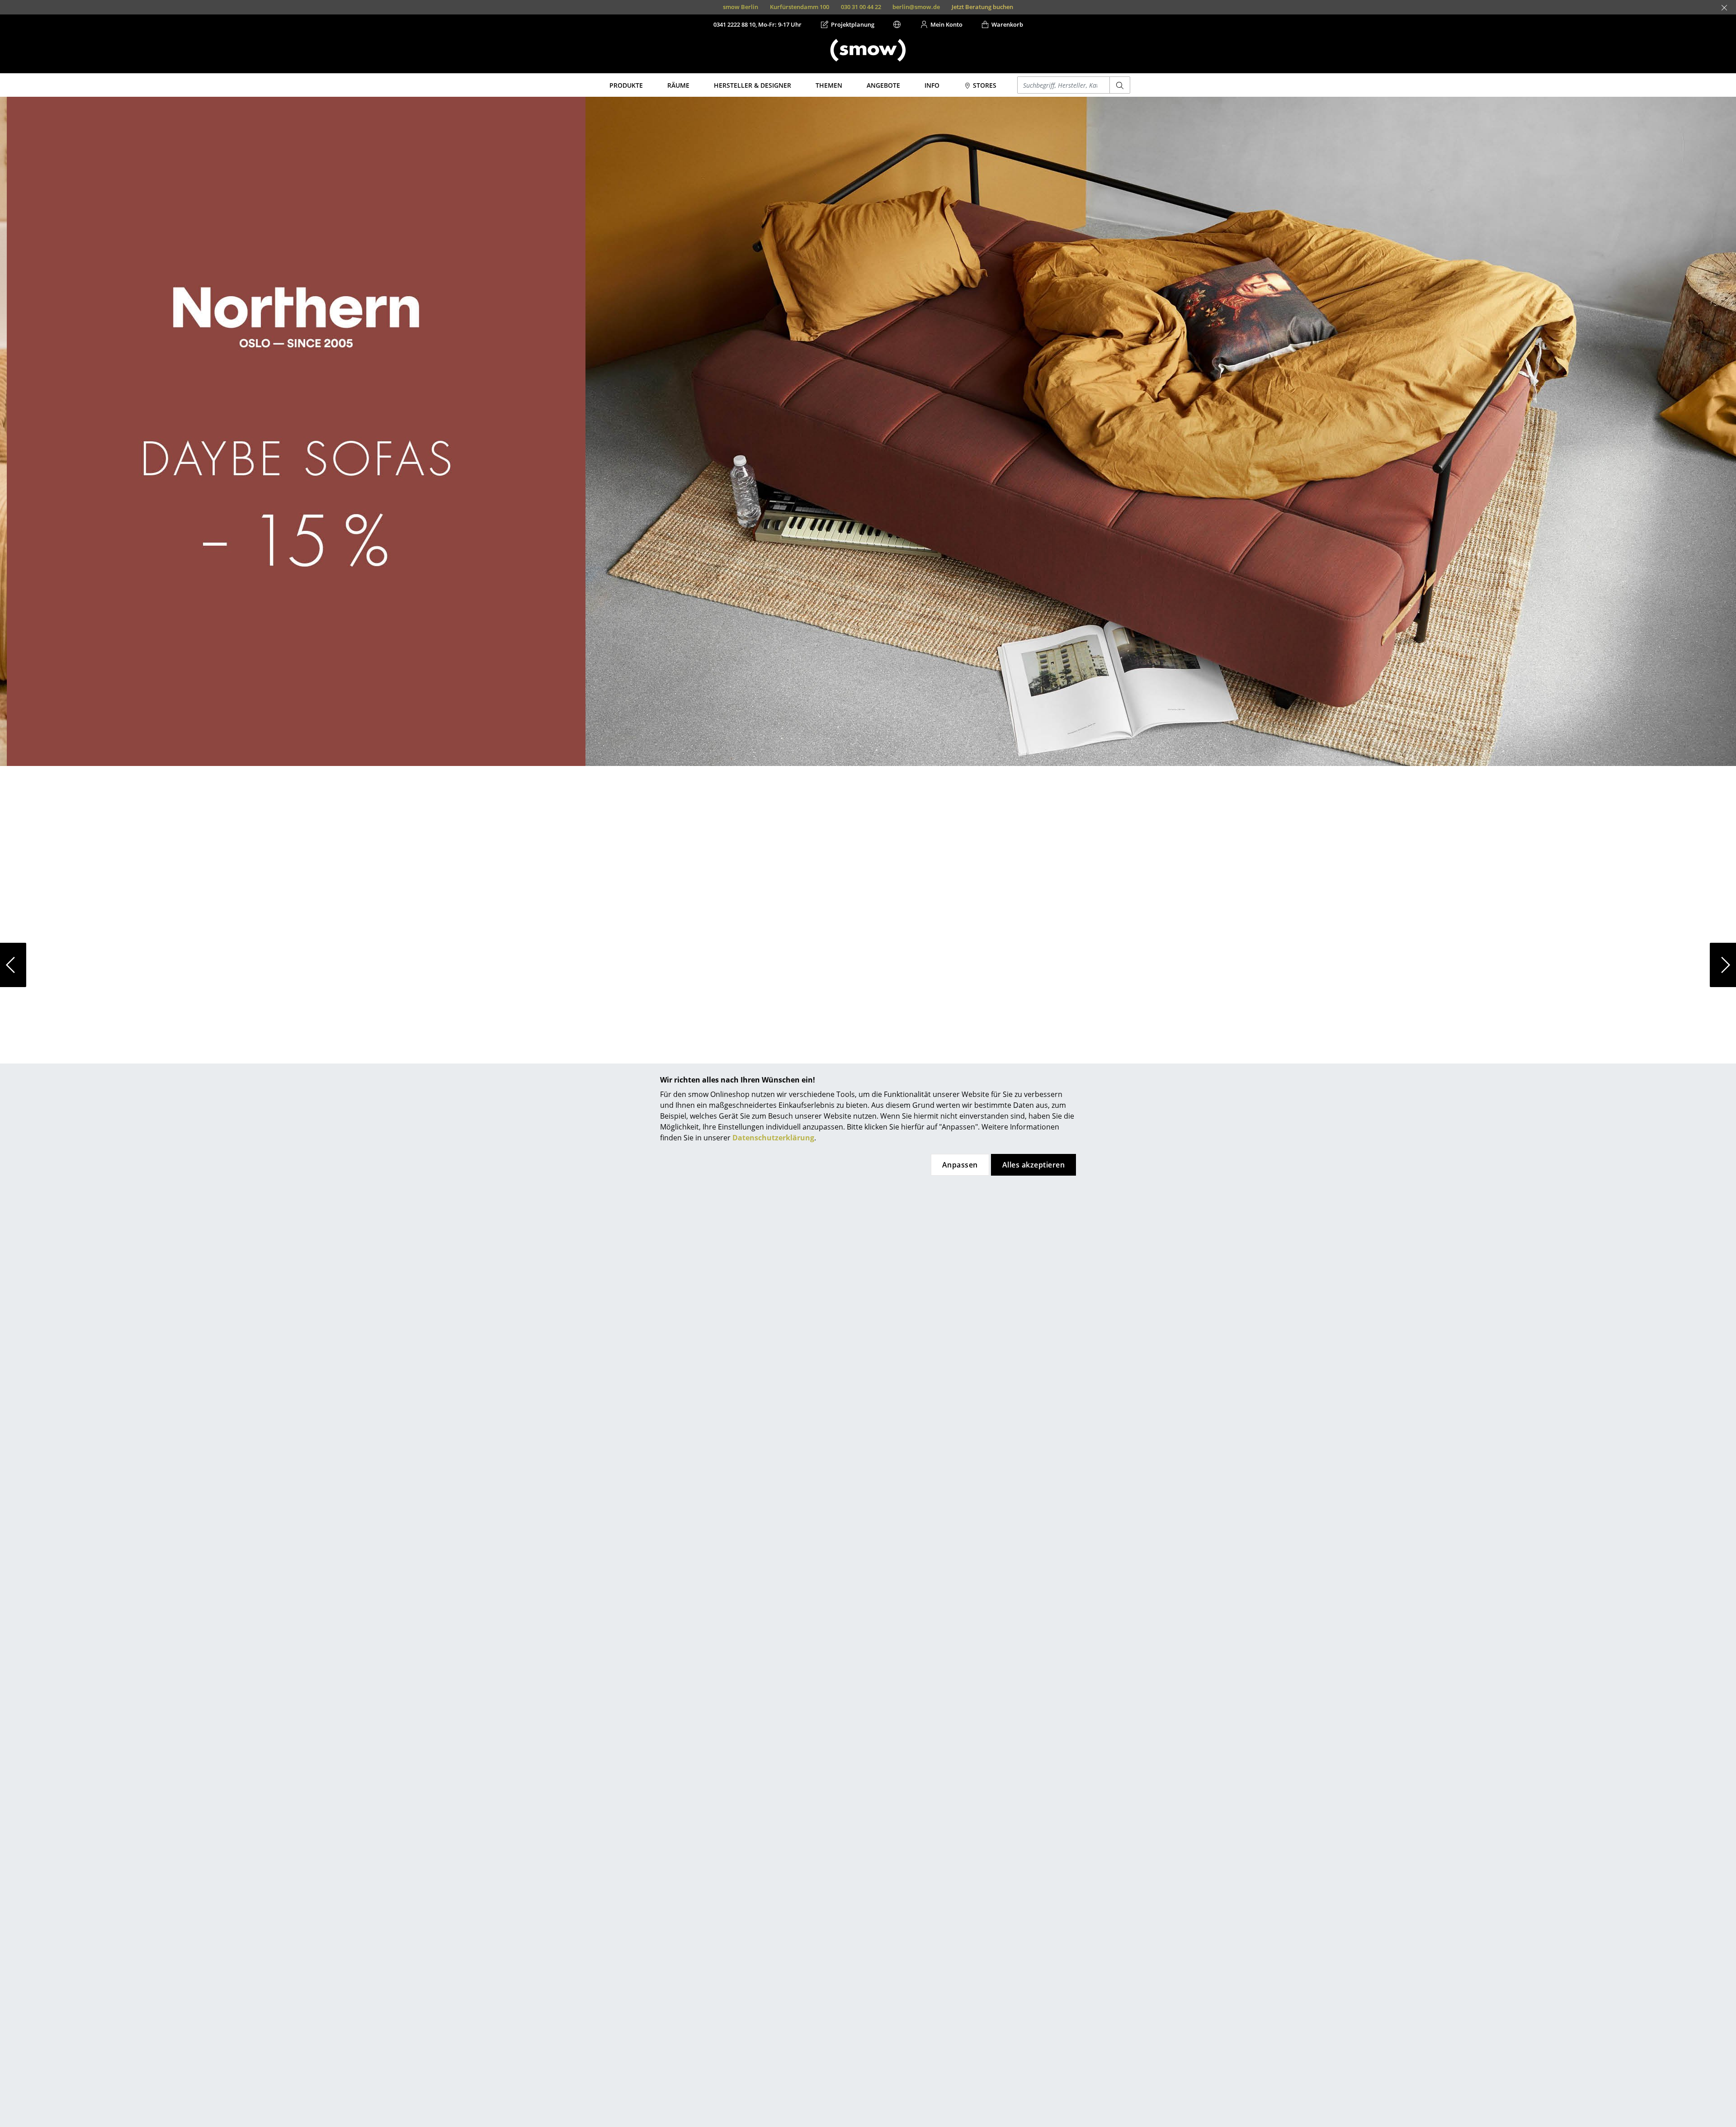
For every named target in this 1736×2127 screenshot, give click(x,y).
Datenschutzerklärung (773, 1138)
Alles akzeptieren (1033, 1165)
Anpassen (960, 1165)
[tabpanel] (868, 965)
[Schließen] (1724, 8)
